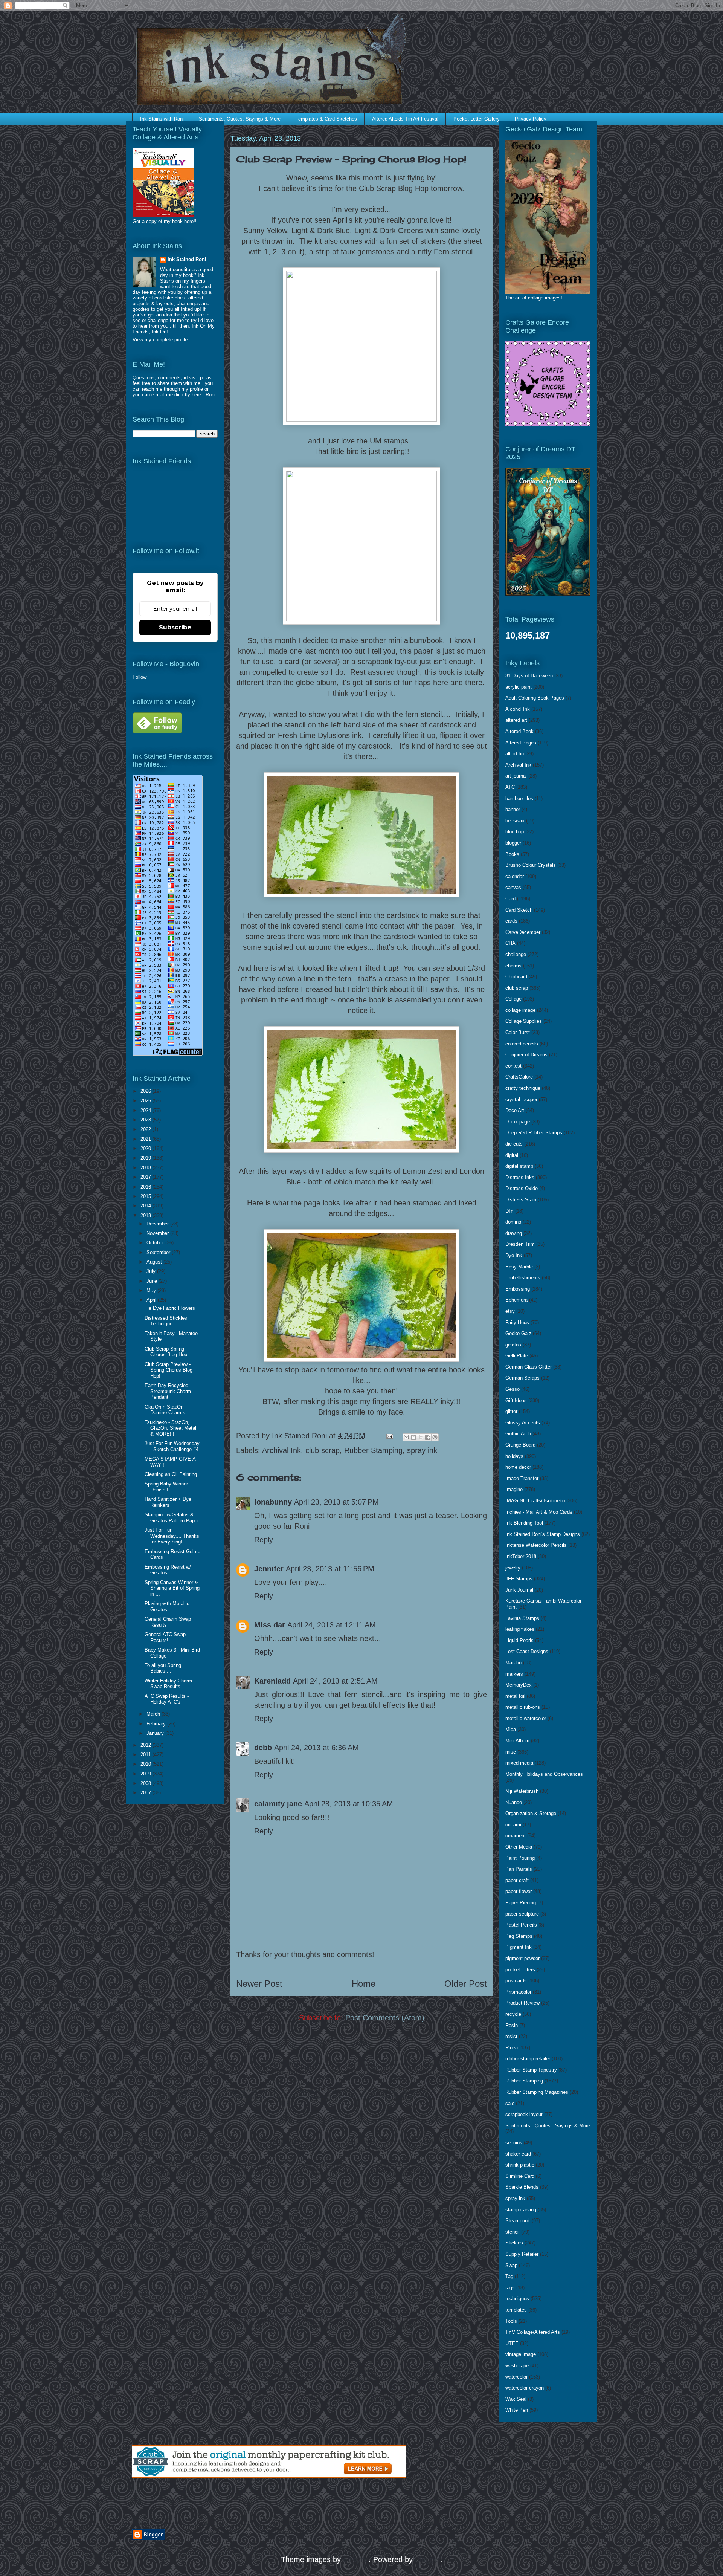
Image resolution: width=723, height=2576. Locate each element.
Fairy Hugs (517, 1322)
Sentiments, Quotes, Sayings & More (240, 119)
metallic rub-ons (523, 1707)
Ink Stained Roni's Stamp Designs (543, 1534)
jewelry (513, 1568)
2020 (146, 1148)
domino (513, 1222)
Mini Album (517, 1741)
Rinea (512, 2048)
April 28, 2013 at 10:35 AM (349, 1804)
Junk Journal (519, 1590)
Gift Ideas (516, 1400)
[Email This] (406, 1437)
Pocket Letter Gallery (477, 119)
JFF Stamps (519, 1579)
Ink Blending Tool (524, 1523)
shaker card (518, 2154)
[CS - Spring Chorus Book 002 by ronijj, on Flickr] (361, 1150)
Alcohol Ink (518, 709)
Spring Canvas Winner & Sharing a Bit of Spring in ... (172, 1588)
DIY (509, 1211)
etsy (510, 1311)
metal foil (515, 1696)
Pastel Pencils (521, 1925)
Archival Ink (281, 1450)
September (159, 1252)
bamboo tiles (519, 798)
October (156, 1243)
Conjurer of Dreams (526, 1055)
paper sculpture (522, 1914)
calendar (515, 876)
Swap (511, 2265)
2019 (146, 1158)
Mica (511, 1729)
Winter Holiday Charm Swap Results (168, 1684)
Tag (509, 2276)
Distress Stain (521, 1200)
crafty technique (523, 1088)
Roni (210, 395)
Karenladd (272, 1681)
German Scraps (522, 1378)
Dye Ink (514, 1255)
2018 (146, 1168)
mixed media (519, 1763)
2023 (146, 1120)
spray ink (422, 1450)
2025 (146, 1101)
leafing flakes (520, 1629)
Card (510, 899)
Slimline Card (520, 2176)
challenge (516, 954)
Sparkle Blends (522, 2187)
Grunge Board (520, 1445)
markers (514, 1674)
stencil (513, 2232)
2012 (146, 1745)
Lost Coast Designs (527, 1651)
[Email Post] (389, 1436)
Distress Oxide (522, 1188)
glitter (511, 1411)
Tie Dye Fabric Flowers (170, 1308)
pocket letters (520, 1970)
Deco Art (515, 1110)
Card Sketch (519, 910)
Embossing (518, 1289)
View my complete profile (160, 340)
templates (516, 2310)
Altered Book (519, 731)
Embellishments (523, 1278)
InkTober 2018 (521, 1556)
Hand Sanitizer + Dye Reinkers (168, 1502)
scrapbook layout (524, 2114)
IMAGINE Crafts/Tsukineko (535, 1501)
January (156, 1733)
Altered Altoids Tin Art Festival (405, 119)
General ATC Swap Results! (165, 1637)
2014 (146, 1206)
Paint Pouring (520, 1858)
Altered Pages (521, 743)
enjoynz (356, 2559)
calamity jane (278, 1804)
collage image (520, 1010)
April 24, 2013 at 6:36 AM (317, 1748)
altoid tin (515, 754)
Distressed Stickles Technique (166, 1321)
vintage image (521, 2354)
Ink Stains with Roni (162, 119)
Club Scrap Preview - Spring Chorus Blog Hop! (169, 1370)
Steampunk (518, 2221)
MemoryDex (519, 1685)
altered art (516, 720)
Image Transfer (522, 1478)
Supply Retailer (522, 2254)
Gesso (513, 1389)
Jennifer (269, 1569)
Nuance (514, 1802)
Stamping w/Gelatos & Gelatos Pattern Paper (172, 1518)
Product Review (522, 2003)
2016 (146, 1187)
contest (513, 1066)
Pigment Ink (519, 1947)
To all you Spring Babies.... (163, 1668)
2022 (146, 1129)
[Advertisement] (220, 2504)
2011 (146, 1755)
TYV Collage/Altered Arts (533, 2332)
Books (512, 854)
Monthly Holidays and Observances (544, 1774)
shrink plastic (520, 2165)
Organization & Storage (531, 1813)
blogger (513, 843)
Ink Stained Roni (187, 259)
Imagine (514, 1489)
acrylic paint (519, 687)
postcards (516, 1981)
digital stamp (519, 1166)
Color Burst (518, 1032)
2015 (146, 1196)
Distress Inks (520, 1177)
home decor (518, 1467)
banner (513, 809)
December (158, 1224)
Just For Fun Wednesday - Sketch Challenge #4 (172, 1446)
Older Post (466, 1984)
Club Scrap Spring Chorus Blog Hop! (167, 1352)
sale (510, 2103)
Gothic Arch (518, 1434)
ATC (510, 787)
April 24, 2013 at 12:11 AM (332, 1625)
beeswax (515, 821)
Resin (512, 2025)
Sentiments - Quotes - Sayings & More (548, 2126)
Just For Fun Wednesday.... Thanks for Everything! (172, 1536)
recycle (513, 2014)
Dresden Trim (520, 1244)
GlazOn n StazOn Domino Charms (165, 1410)
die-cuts (514, 1144)
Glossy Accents (523, 1423)
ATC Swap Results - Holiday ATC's (167, 1699)
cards (511, 921)
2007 (146, 1793)
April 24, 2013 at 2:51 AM (335, 1681)
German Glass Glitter (529, 1367)
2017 (146, 1177)
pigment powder (522, 1958)
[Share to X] (421, 1437)
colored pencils (522, 1044)
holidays (514, 1456)
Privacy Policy (531, 119)
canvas (513, 887)
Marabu (513, 1663)
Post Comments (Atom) (385, 2018)
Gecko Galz (518, 1333)
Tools (511, 2321)
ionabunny (273, 1502)
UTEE (512, 2343)
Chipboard (516, 977)
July (152, 1271)
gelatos (513, 1345)
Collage (513, 999)
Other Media (519, 1847)
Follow (140, 677)
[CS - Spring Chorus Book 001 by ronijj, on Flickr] (361, 894)
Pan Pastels (519, 1869)
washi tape (517, 2366)
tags (510, 2288)
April (152, 1300)
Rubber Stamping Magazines (537, 2092)
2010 (146, 1764)
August (155, 1262)
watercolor (516, 2377)
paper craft (517, 1880)
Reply (264, 1540)
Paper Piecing (521, 1903)
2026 (146, 1091)
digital (512, 1155)
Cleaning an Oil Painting (171, 1474)
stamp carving (521, 2210)
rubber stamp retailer (528, 2059)
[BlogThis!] (413, 1437)
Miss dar (270, 1625)
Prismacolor (518, 1992)
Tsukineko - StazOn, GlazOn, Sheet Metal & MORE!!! (170, 1428)
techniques (517, 2299)
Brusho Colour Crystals (531, 865)
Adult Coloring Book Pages (535, 698)
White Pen (517, 2410)
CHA (510, 943)
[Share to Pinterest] (435, 1437)
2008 (146, 1783)
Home (364, 1984)
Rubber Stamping (373, 1450)
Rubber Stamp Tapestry (531, 2070)
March (154, 1714)
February (157, 1724)
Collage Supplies (524, 1021)
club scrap (323, 1450)
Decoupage (518, 1122)
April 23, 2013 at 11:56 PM (330, 1569)
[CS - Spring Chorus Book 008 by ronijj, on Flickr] (361, 1359)
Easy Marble (519, 1267)
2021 (146, 1139)
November (158, 1233)
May (152, 1290)
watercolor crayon (525, 2388)
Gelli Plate (517, 1356)
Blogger (428, 2559)
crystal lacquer (521, 1099)
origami (513, 1825)
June (153, 1281)
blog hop (515, 832)
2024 (146, 1110)
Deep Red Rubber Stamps (534, 1133)
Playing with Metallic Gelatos (167, 1607)
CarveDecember (523, 932)
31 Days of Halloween (529, 676)
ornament (516, 1836)
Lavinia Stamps (522, 1618)
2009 (146, 1774)
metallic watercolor (526, 1718)
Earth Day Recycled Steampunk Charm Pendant (168, 1391)
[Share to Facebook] (428, 1437)
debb (263, 1748)
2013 (146, 1215)
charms (513, 966)
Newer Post (259, 1984)
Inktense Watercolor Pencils (536, 1545)
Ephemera (516, 1300)
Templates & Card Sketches (326, 119)
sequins (514, 2143)
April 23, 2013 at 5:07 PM (336, 1502)
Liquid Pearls (519, 1640)
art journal (516, 776)
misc (511, 1752)
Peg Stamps (519, 1936)
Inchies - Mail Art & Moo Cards (539, 1512)
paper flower (519, 1891)
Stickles (514, 2243)
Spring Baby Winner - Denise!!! (168, 1487)
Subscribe (175, 627)
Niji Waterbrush (522, 1791)
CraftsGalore (519, 1077)
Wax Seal (516, 2399)
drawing (514, 1233)
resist (511, 2036)
